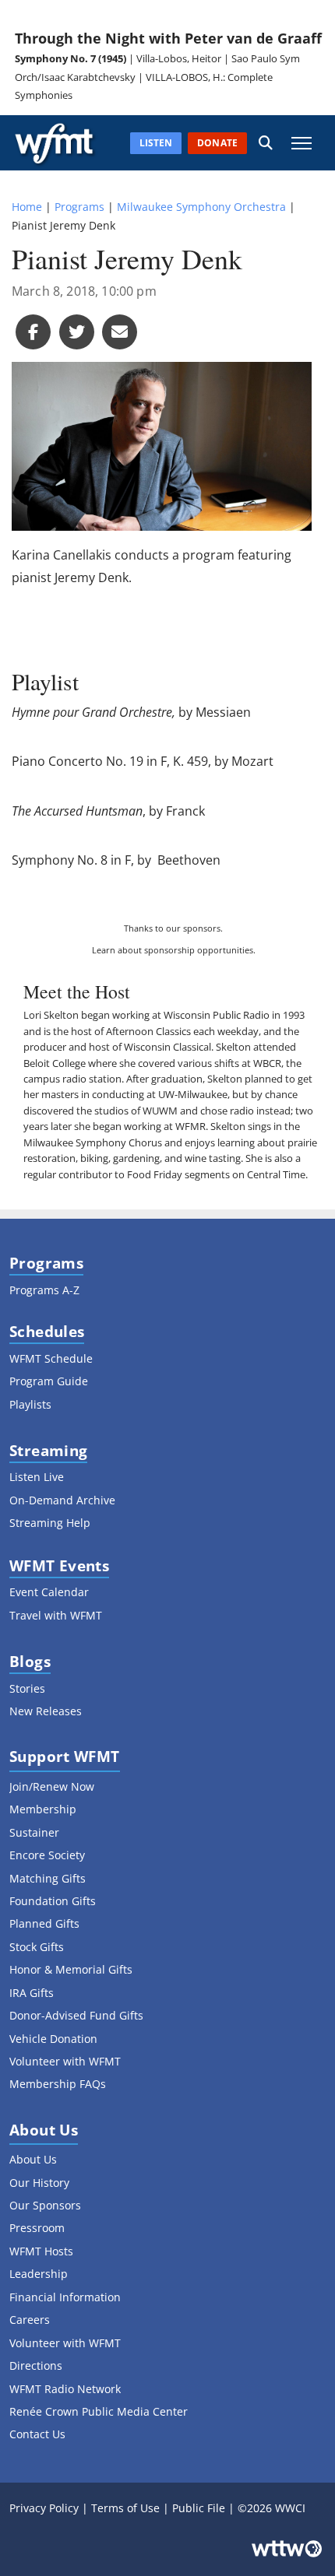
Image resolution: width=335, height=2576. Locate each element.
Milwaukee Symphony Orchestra (201, 207)
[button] (266, 143)
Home (27, 207)
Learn (104, 950)
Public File (199, 2508)
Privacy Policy (44, 2508)
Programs (79, 207)
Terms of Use (125, 2508)
